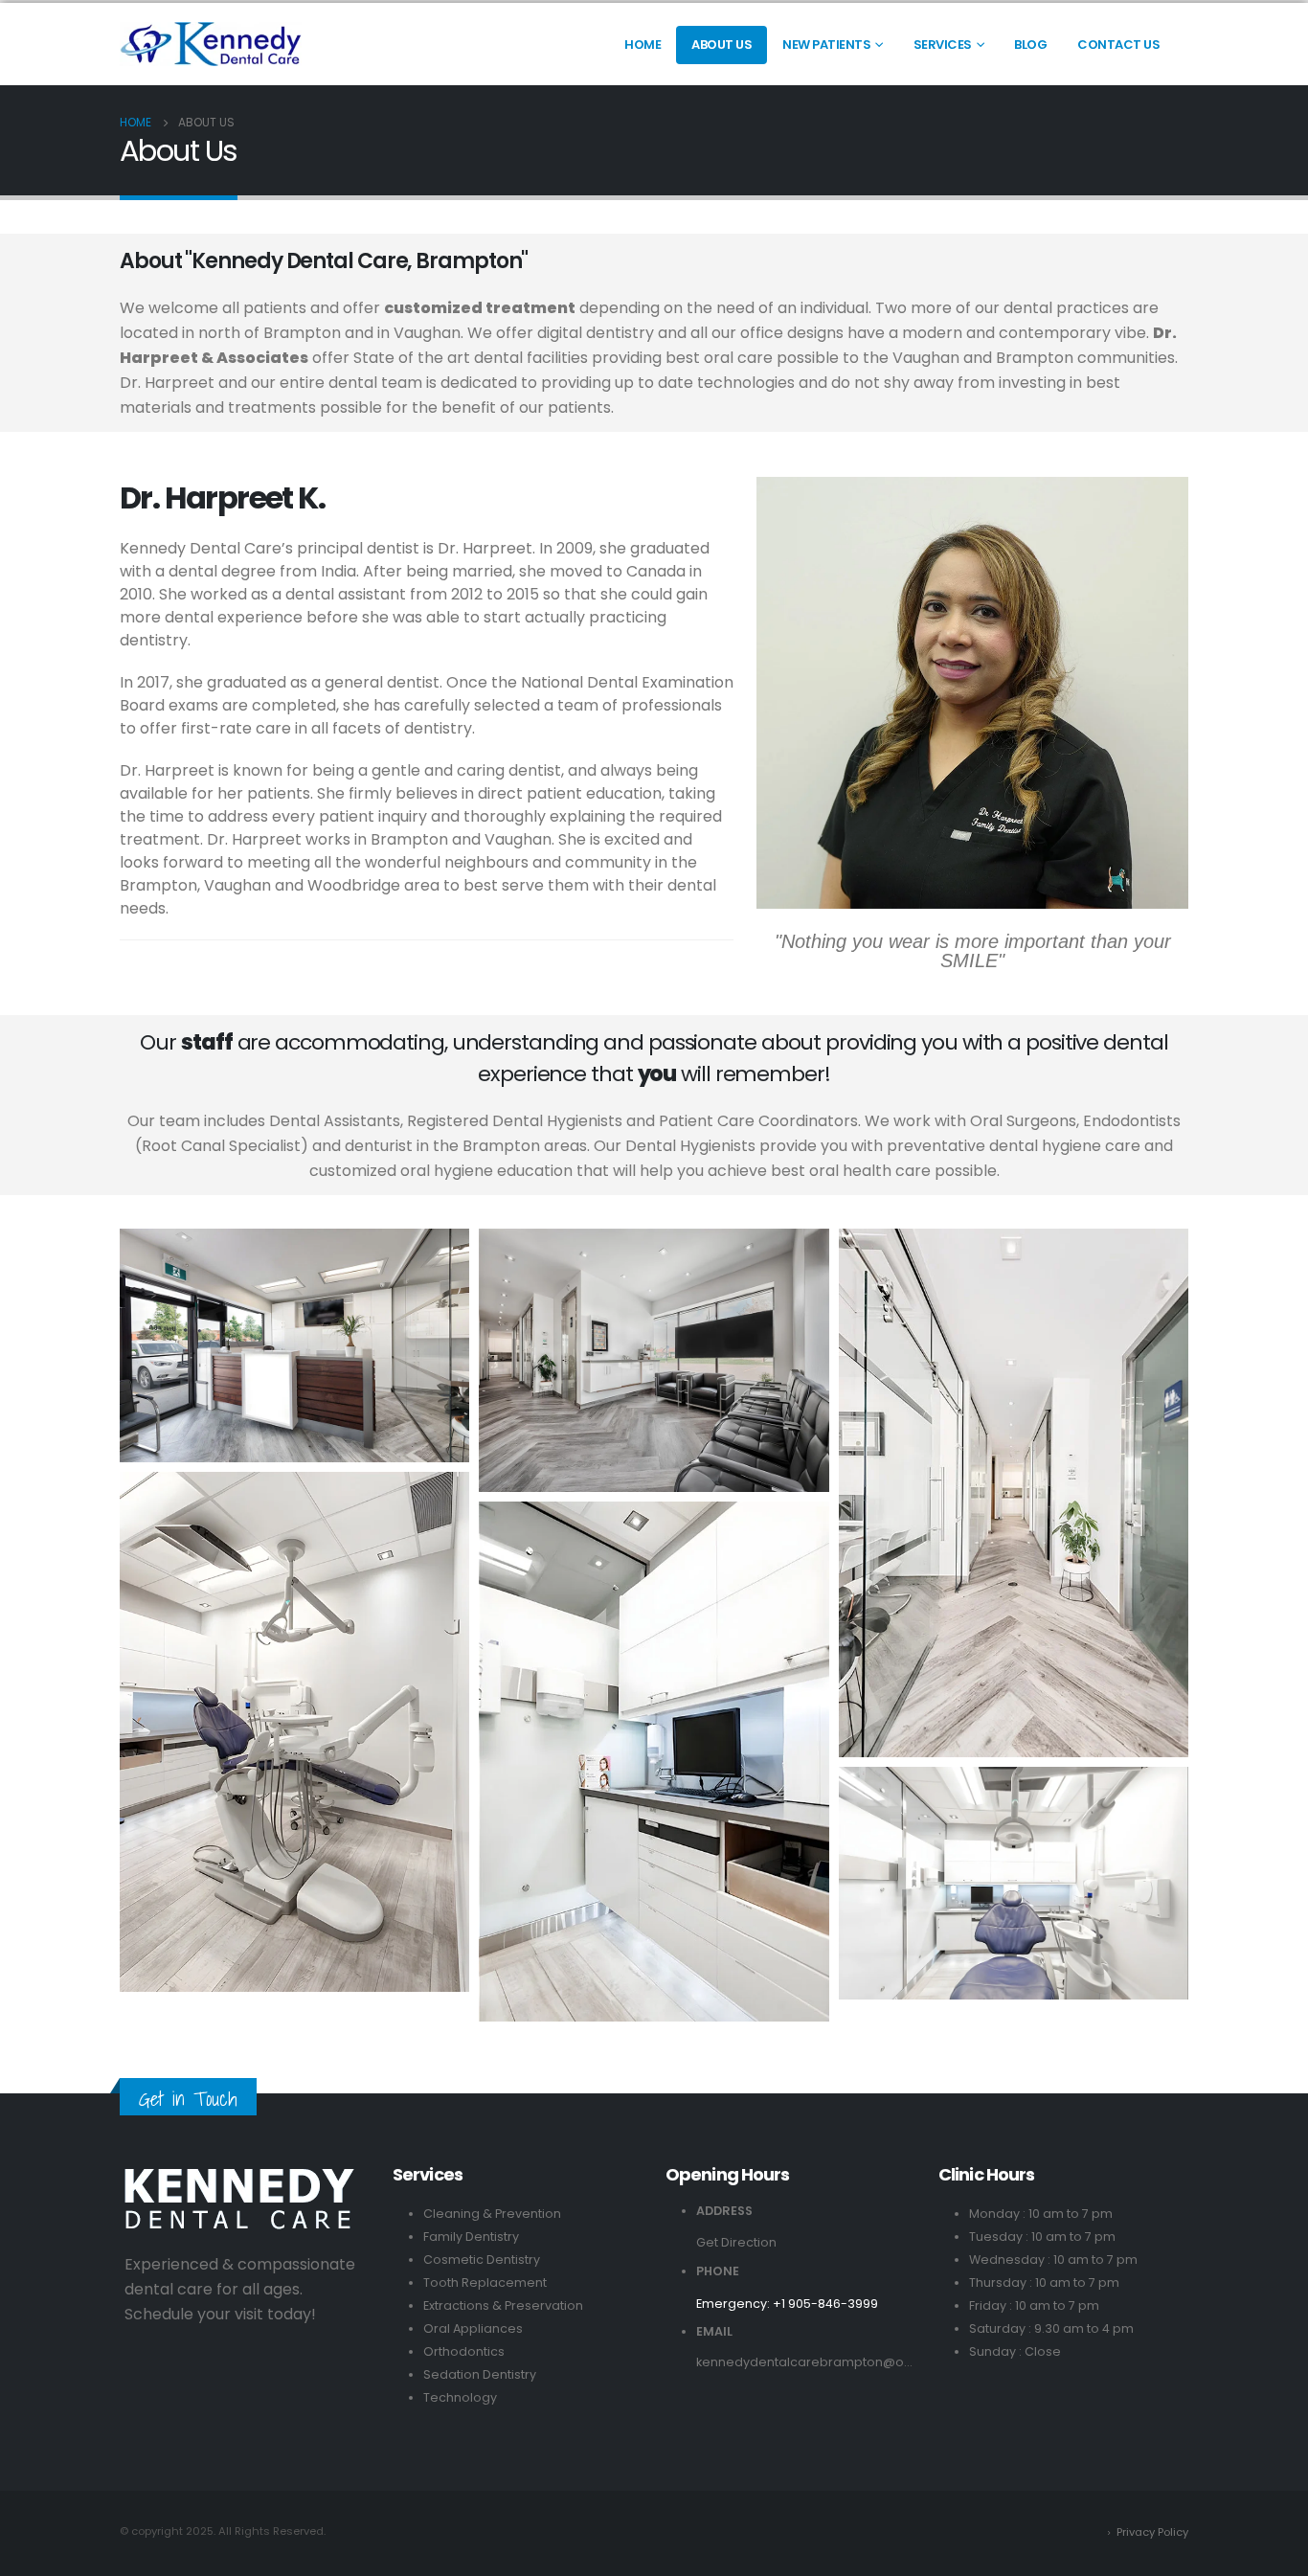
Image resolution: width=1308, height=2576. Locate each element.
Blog (1030, 45)
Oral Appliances (473, 2328)
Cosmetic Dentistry (482, 2260)
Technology (460, 2397)
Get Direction (736, 2242)
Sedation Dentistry (480, 2374)
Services (943, 45)
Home (643, 45)
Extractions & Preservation (503, 2305)
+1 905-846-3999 (825, 2304)
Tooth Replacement (485, 2282)
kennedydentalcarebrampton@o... (804, 2362)
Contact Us (1118, 45)
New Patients (826, 45)
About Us (722, 45)
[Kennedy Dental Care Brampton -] (211, 44)
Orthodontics (464, 2351)
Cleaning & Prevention (492, 2214)
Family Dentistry (471, 2237)
